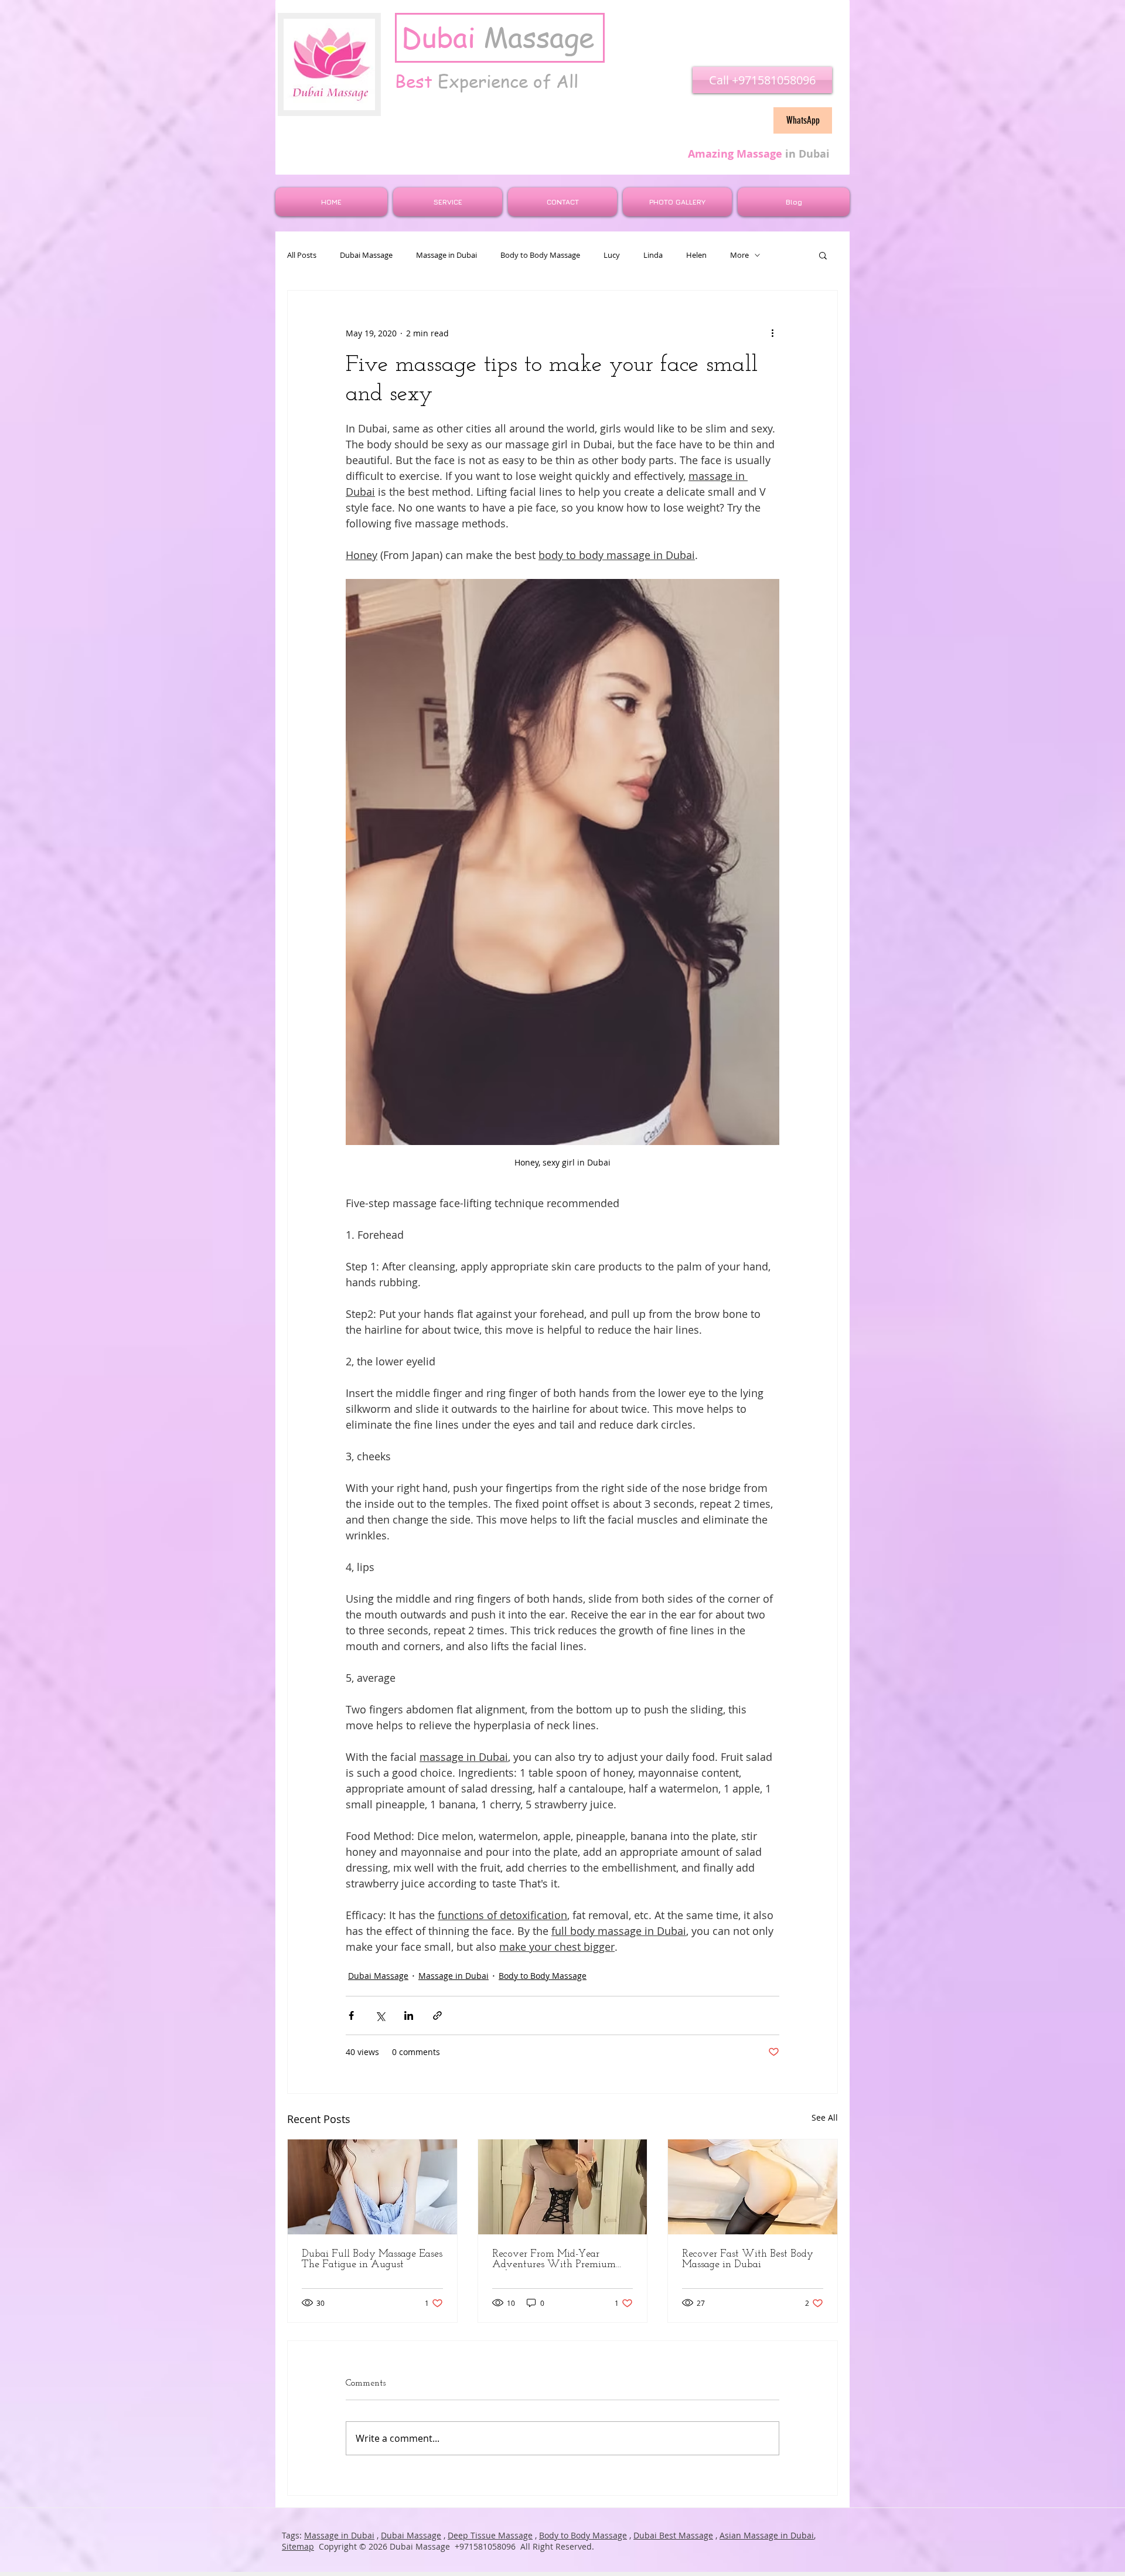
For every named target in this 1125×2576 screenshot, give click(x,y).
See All (825, 2117)
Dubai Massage (366, 255)
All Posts (302, 255)
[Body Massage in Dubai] (753, 2187)
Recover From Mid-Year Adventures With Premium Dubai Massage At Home (554, 2260)
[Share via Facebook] (351, 2016)
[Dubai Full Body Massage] (372, 2187)
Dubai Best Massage (673, 2535)
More (739, 255)
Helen (696, 255)
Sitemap (298, 2546)
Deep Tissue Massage (490, 2535)
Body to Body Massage (540, 255)
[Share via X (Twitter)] (380, 2016)
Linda (653, 255)
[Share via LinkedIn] (409, 2016)
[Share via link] (437, 2016)
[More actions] (772, 333)
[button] (823, 255)
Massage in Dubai (446, 255)
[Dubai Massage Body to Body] (563, 2187)
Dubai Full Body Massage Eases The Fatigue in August (372, 2260)
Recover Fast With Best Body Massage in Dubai (748, 2260)
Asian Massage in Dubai (767, 2535)
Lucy (612, 255)
